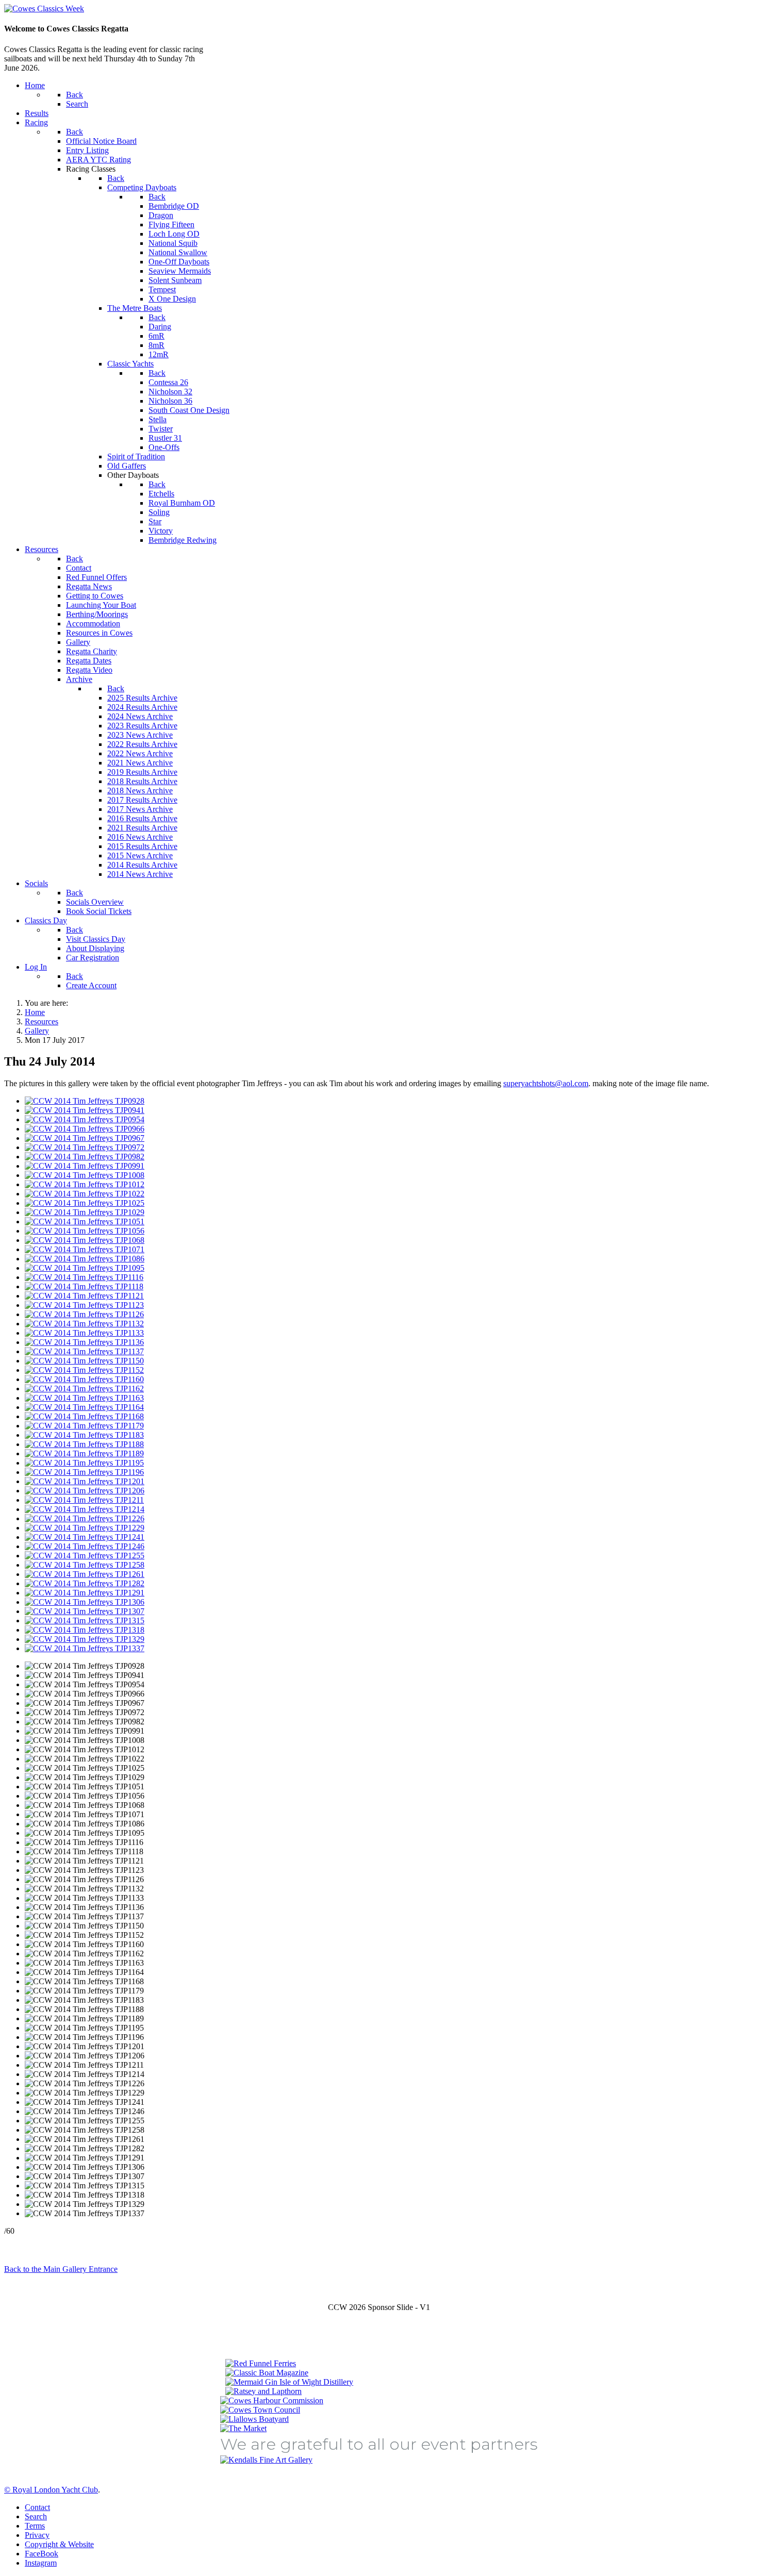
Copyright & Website (59, 2544)
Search (36, 2516)
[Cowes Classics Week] (44, 9)
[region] (379, 2384)
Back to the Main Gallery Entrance (61, 2269)
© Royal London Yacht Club (51, 2490)
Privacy (37, 2535)
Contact (37, 2507)
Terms (35, 2526)
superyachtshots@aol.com (546, 1083)
